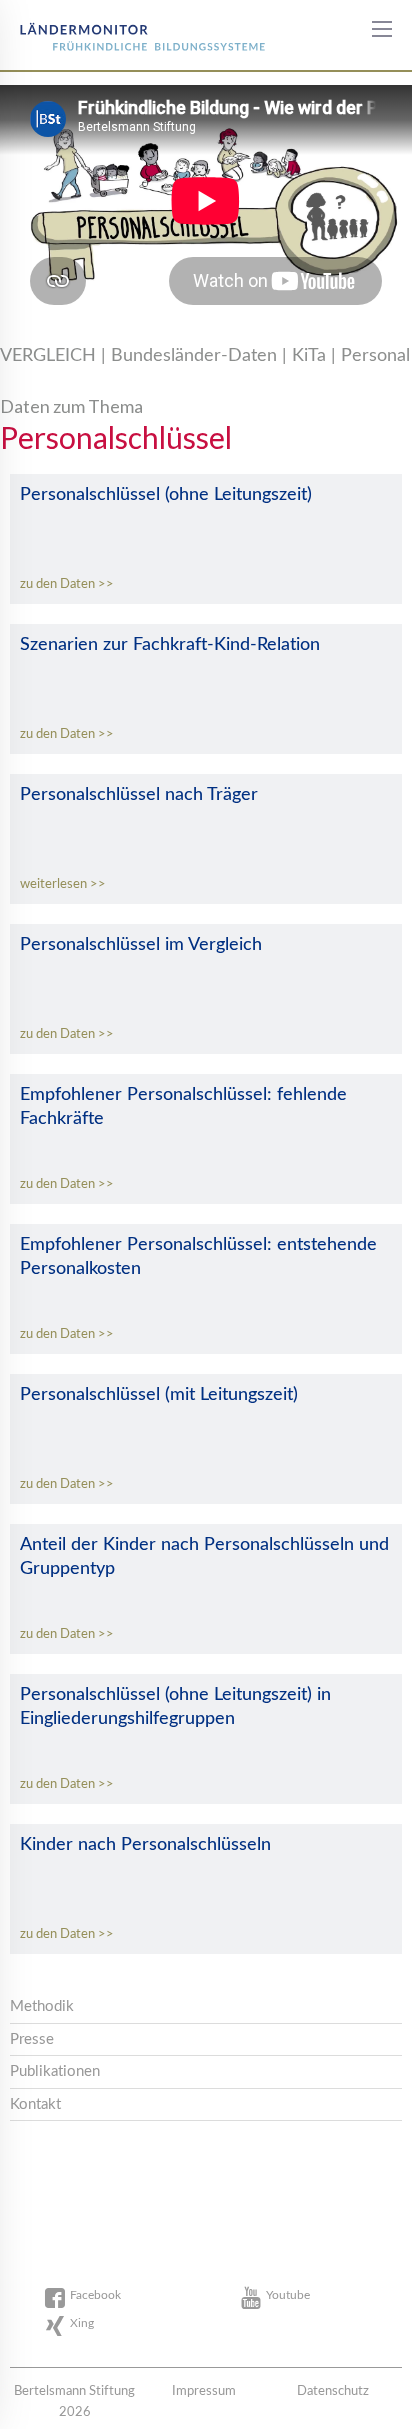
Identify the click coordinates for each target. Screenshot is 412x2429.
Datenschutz (333, 2391)
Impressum (204, 2391)
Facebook (95, 2295)
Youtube (288, 2295)
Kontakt (35, 2104)
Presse (32, 2039)
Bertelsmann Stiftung (92, 30)
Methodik (42, 2006)
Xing (82, 2323)
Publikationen (55, 2071)
